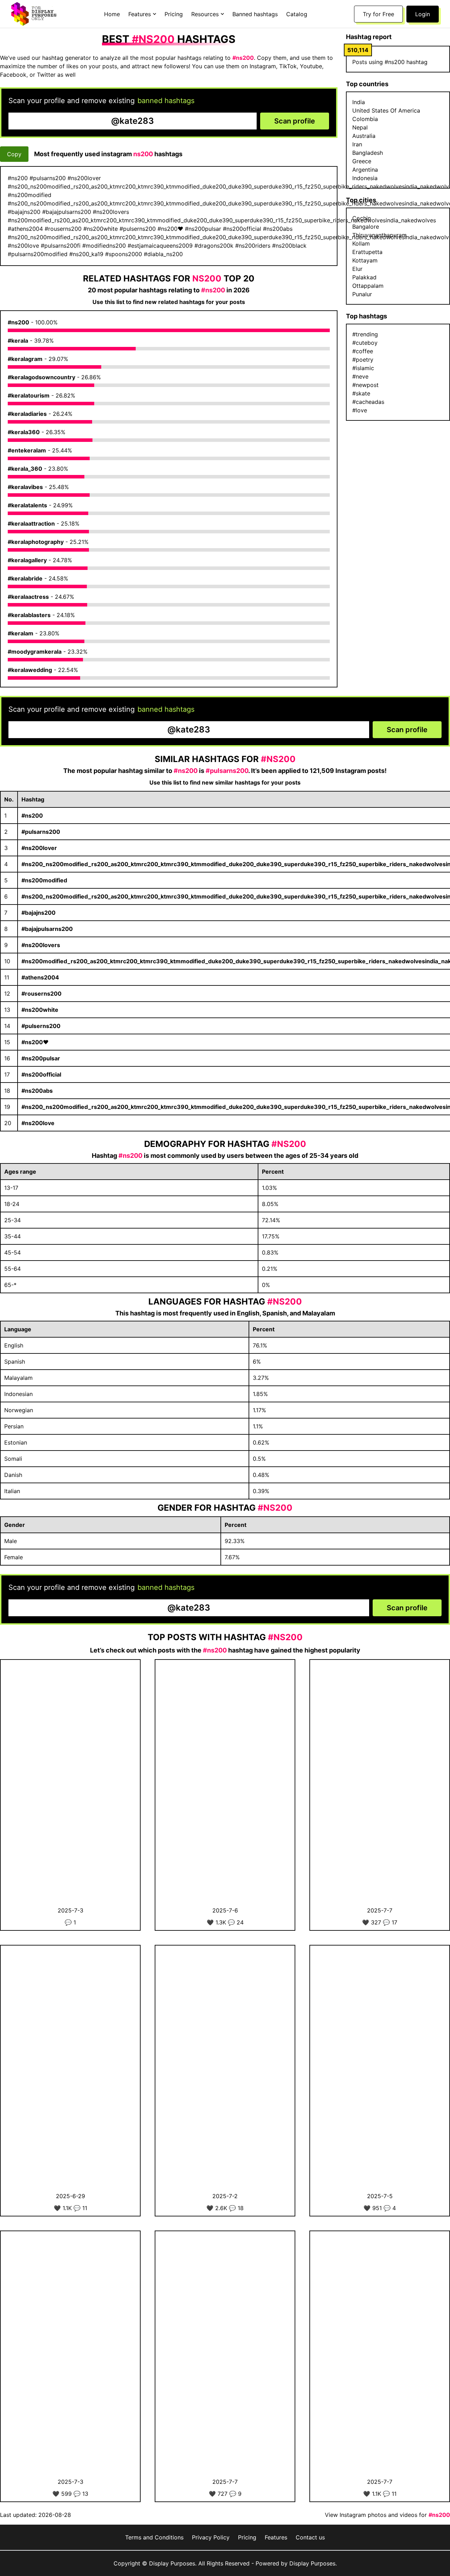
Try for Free (378, 14)
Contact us (310, 2537)
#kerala (18, 341)
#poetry (363, 360)
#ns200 (18, 322)
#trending (365, 334)
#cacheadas (368, 402)
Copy (14, 154)
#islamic (363, 368)
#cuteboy (365, 343)
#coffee (363, 351)
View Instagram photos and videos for (387, 2515)
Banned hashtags (255, 14)
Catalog (297, 14)
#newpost (365, 385)
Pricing (174, 14)
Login (423, 14)
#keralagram (25, 359)
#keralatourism (29, 395)
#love (360, 410)
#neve (360, 376)
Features (276, 2537)
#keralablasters (29, 615)
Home (112, 14)
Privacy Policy (211, 2537)
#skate (361, 393)
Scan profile (295, 121)
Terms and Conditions (154, 2537)
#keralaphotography (36, 542)
